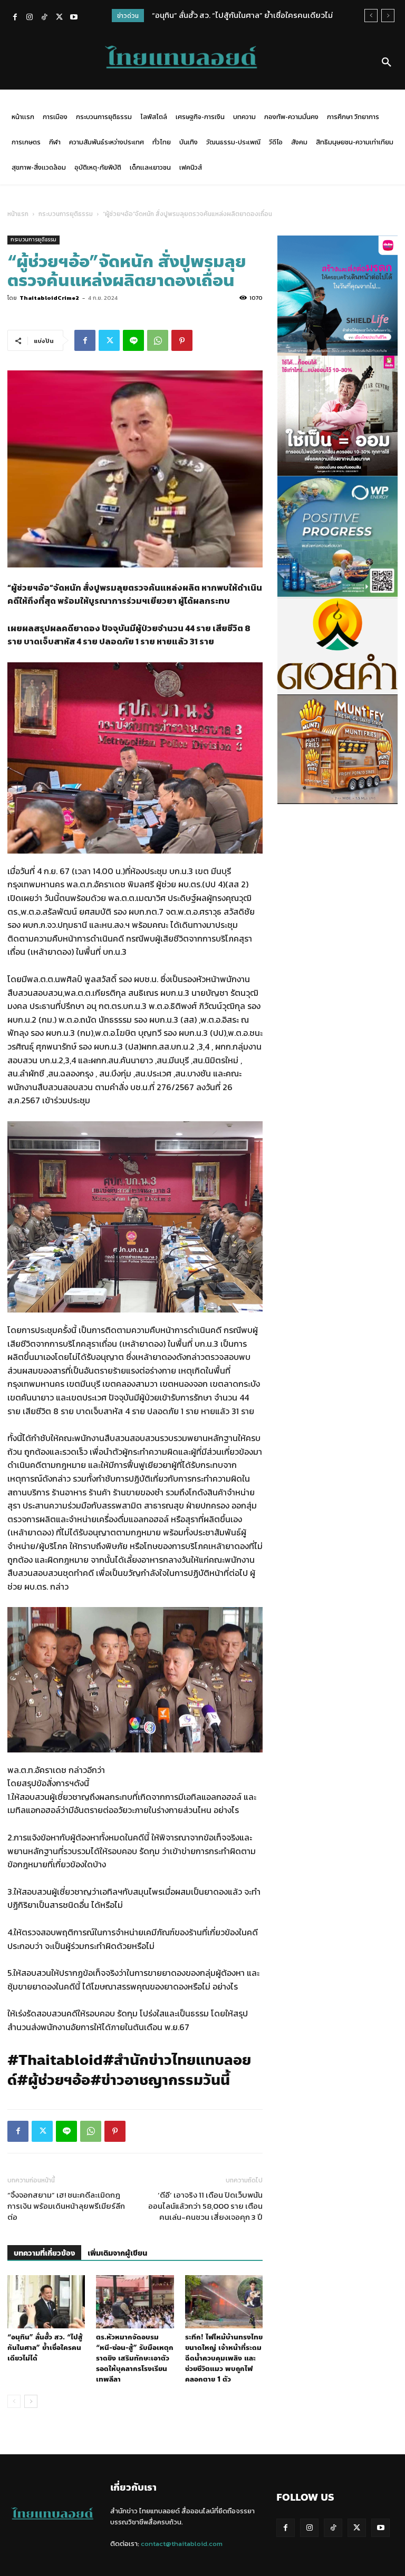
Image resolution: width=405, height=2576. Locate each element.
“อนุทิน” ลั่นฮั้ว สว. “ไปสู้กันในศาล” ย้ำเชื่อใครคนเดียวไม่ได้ (45, 2348)
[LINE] (133, 340)
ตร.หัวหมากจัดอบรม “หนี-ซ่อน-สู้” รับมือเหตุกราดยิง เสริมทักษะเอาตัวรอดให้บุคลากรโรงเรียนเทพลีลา (135, 2358)
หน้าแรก (18, 214)
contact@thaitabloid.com (182, 2544)
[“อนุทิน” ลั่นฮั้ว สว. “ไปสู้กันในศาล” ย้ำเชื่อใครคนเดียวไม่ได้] (46, 2302)
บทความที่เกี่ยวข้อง (44, 2253)
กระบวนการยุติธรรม (66, 214)
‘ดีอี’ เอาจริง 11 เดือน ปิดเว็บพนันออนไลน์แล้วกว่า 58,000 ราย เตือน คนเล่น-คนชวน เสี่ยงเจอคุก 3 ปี (205, 2206)
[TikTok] (44, 18)
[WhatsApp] (158, 340)
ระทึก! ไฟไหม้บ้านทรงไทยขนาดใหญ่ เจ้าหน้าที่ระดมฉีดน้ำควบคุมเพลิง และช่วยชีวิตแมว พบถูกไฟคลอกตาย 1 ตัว (224, 2358)
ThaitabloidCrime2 (49, 298)
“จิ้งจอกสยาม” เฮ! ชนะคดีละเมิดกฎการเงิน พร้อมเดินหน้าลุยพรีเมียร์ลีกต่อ (66, 2206)
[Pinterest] (182, 340)
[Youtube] (74, 18)
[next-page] (31, 2401)
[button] (387, 63)
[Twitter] (59, 18)
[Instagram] (30, 18)
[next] (388, 16)
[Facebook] (15, 18)
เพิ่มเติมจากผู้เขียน (117, 2253)
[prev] (371, 16)
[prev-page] (14, 2401)
